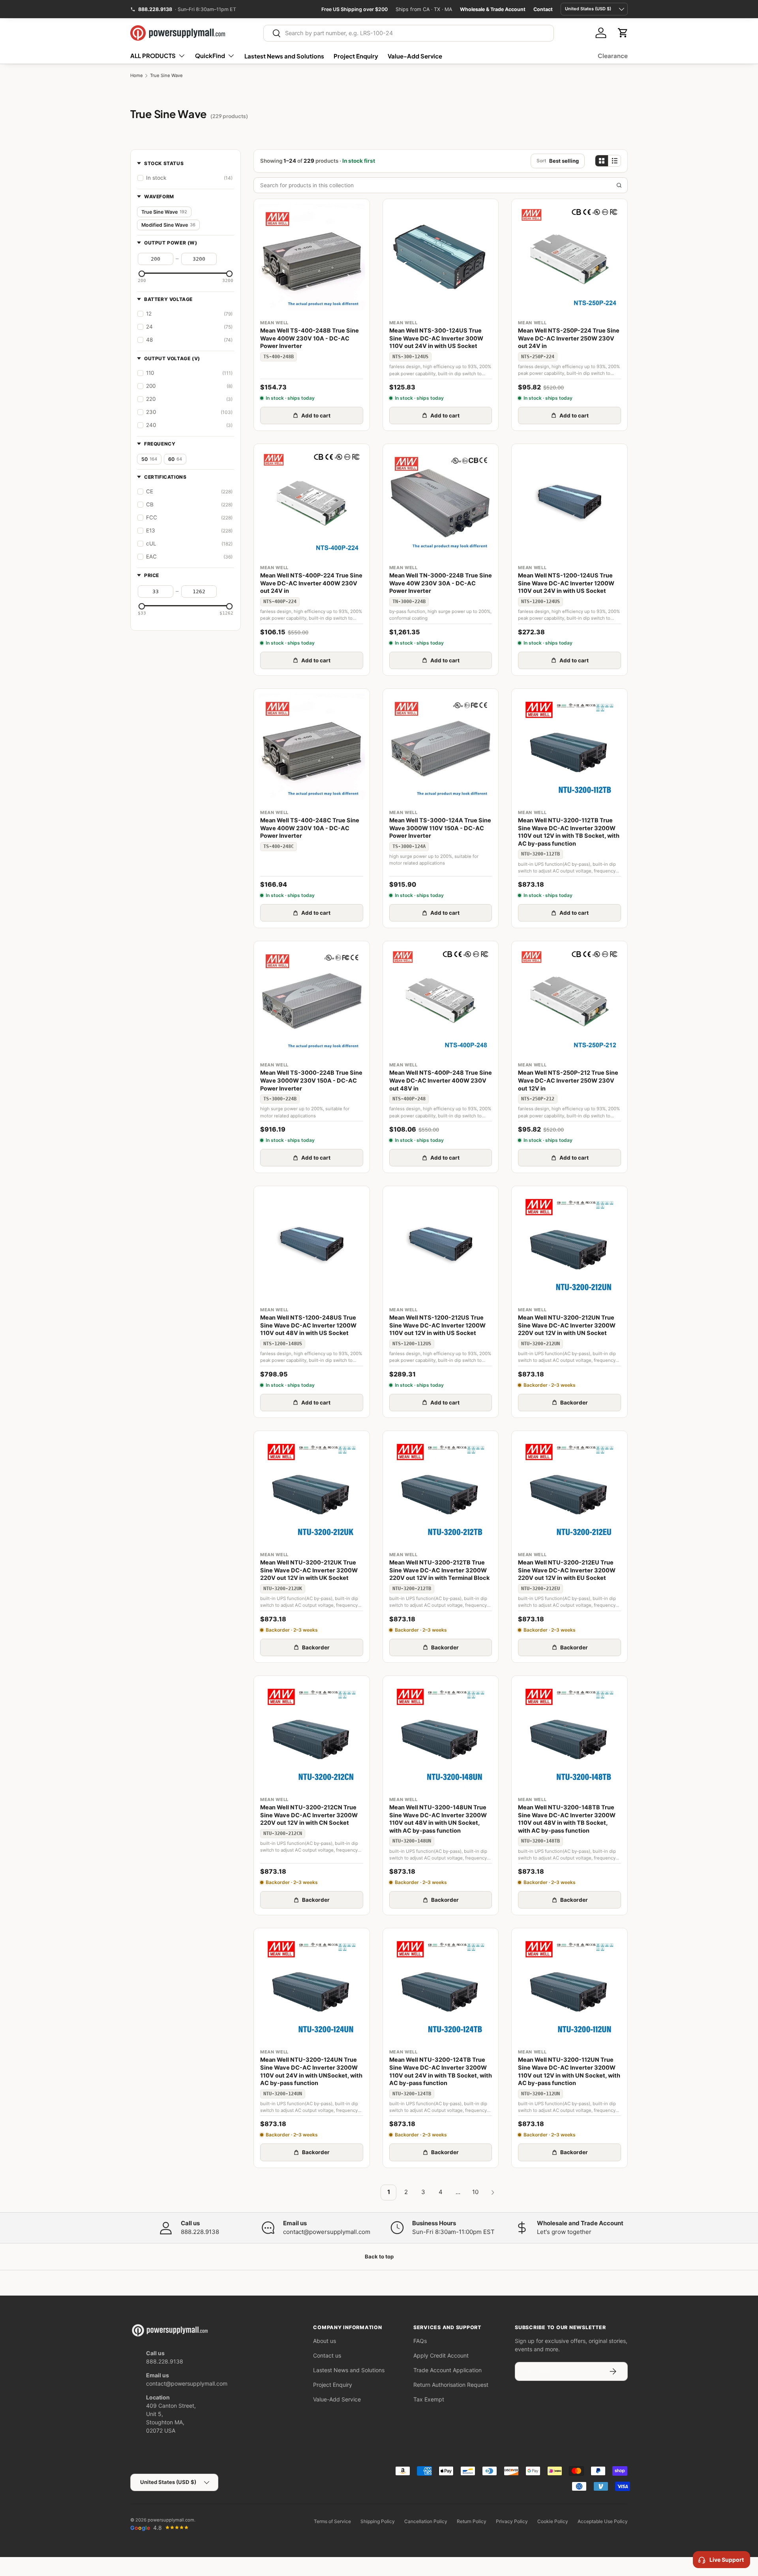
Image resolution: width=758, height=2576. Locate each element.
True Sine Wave (166, 76)
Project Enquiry (356, 56)
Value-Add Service (415, 56)
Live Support (727, 2560)
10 (475, 2192)
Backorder (574, 1403)
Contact (543, 9)
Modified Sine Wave (168, 225)
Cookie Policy (553, 2521)
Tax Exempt (429, 2399)
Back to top (379, 2256)
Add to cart (316, 416)
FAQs (420, 2341)
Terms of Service (332, 2521)
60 (175, 459)
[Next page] (493, 2192)
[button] (623, 33)
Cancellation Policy (426, 2521)
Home (137, 76)
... (458, 2192)
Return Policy (472, 2521)
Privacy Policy (512, 2521)
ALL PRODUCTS (153, 55)
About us (325, 2341)
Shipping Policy (378, 2521)
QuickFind (210, 55)
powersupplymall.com (171, 2520)
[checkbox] (186, 178)
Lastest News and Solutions (284, 56)
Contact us (327, 2355)
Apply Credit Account (441, 2355)
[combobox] (409, 33)
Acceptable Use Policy (603, 2521)
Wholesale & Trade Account (493, 9)
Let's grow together (564, 2232)
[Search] (619, 185)
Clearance (613, 55)
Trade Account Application (447, 2370)
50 (149, 459)
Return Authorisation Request (451, 2385)
